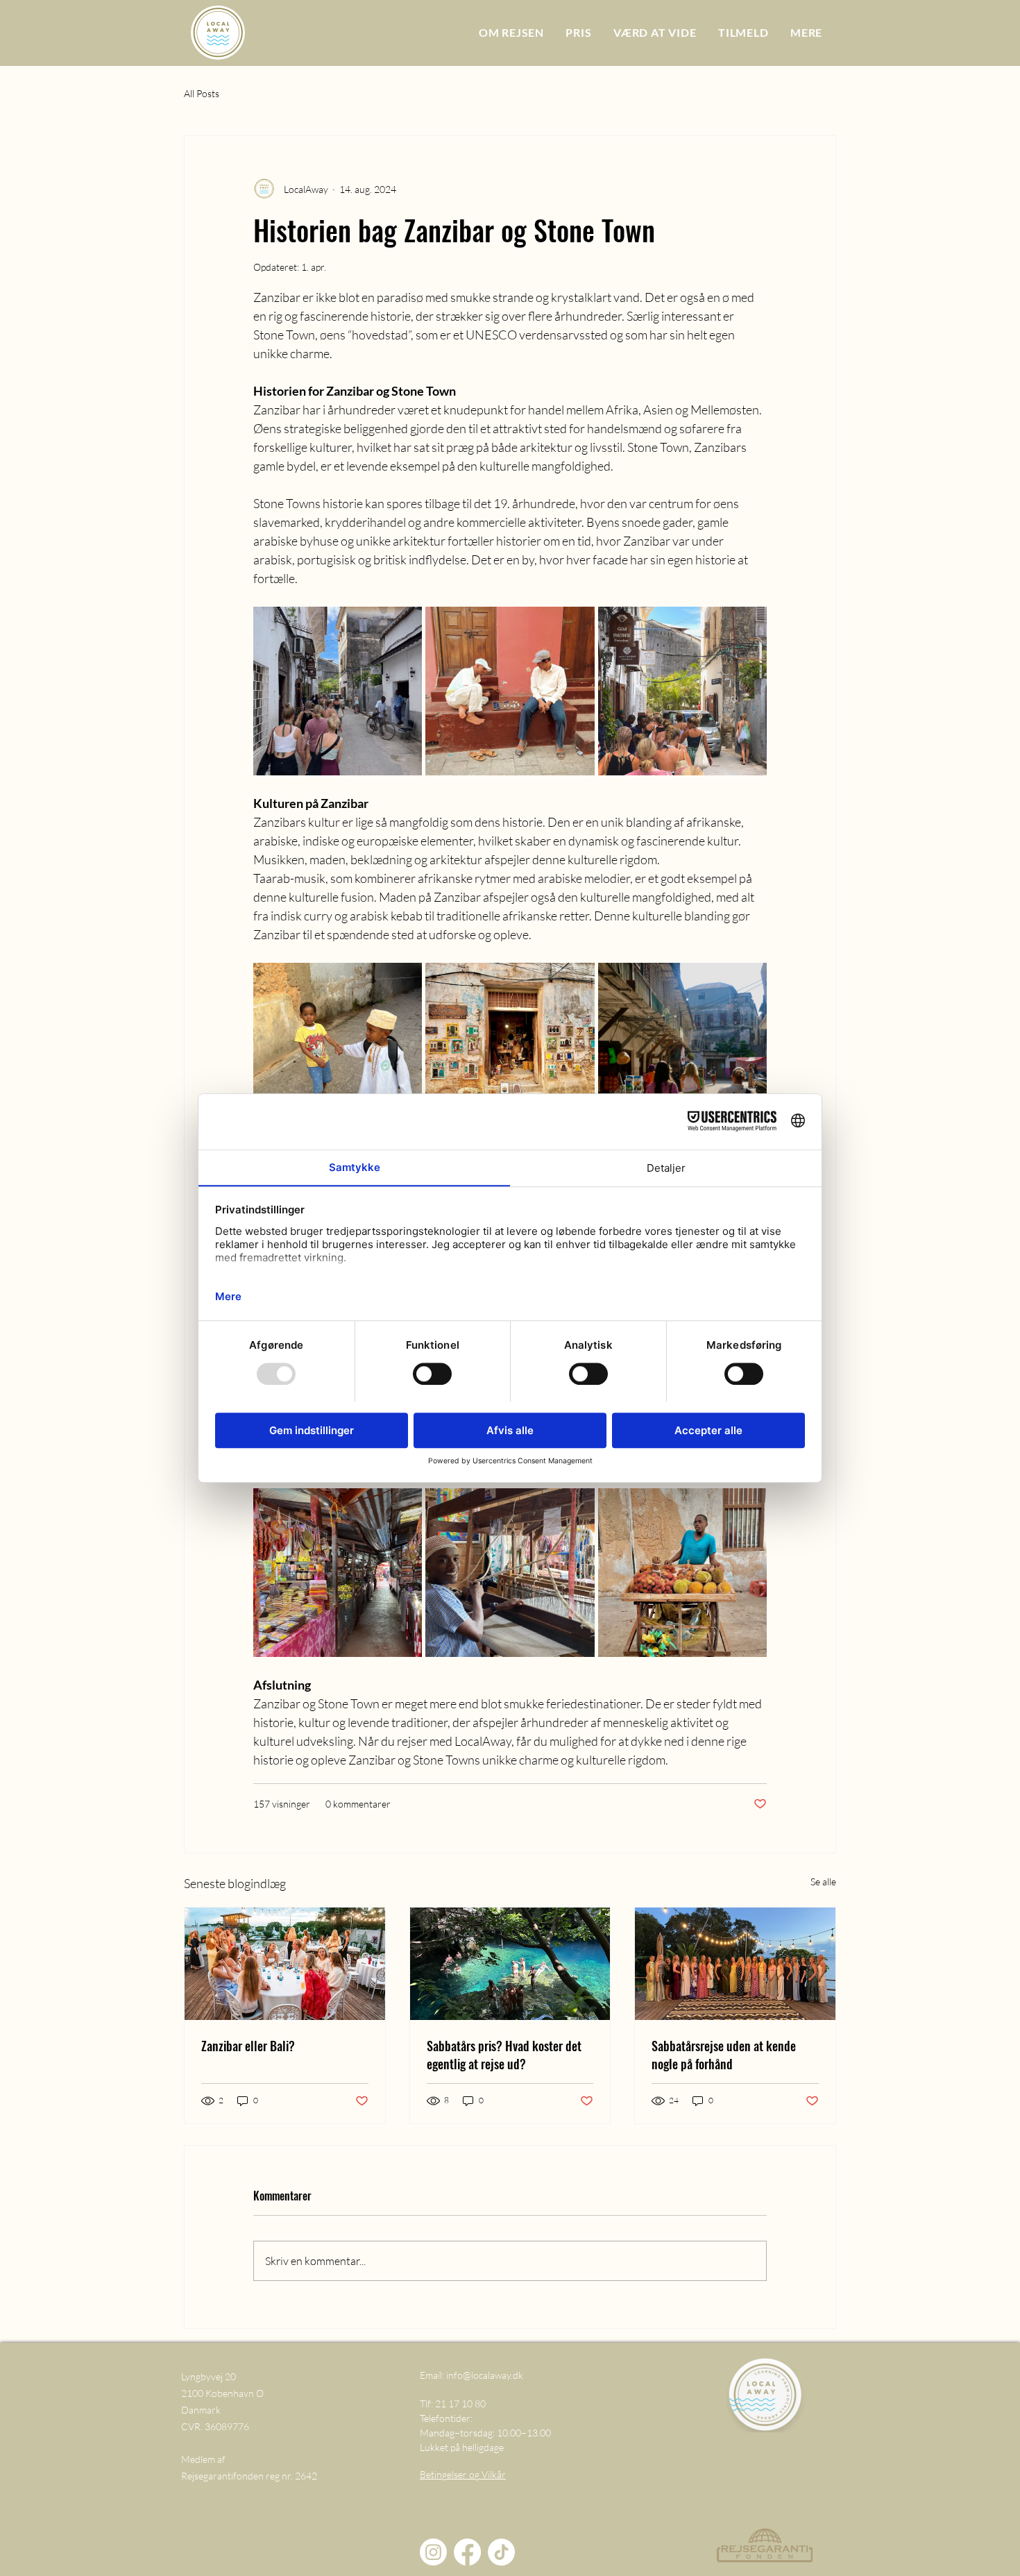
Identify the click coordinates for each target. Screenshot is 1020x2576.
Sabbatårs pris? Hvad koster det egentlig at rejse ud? (504, 2055)
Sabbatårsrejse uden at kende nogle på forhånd (724, 2055)
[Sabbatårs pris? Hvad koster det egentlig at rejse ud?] (510, 1964)
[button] (806, 32)
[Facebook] (467, 2552)
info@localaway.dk (485, 2375)
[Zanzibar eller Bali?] (285, 1964)
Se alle (823, 1882)
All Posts (202, 93)
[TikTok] (501, 2552)
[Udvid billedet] (338, 691)
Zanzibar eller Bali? (248, 2046)
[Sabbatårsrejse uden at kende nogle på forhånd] (735, 1964)
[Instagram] (433, 2552)
